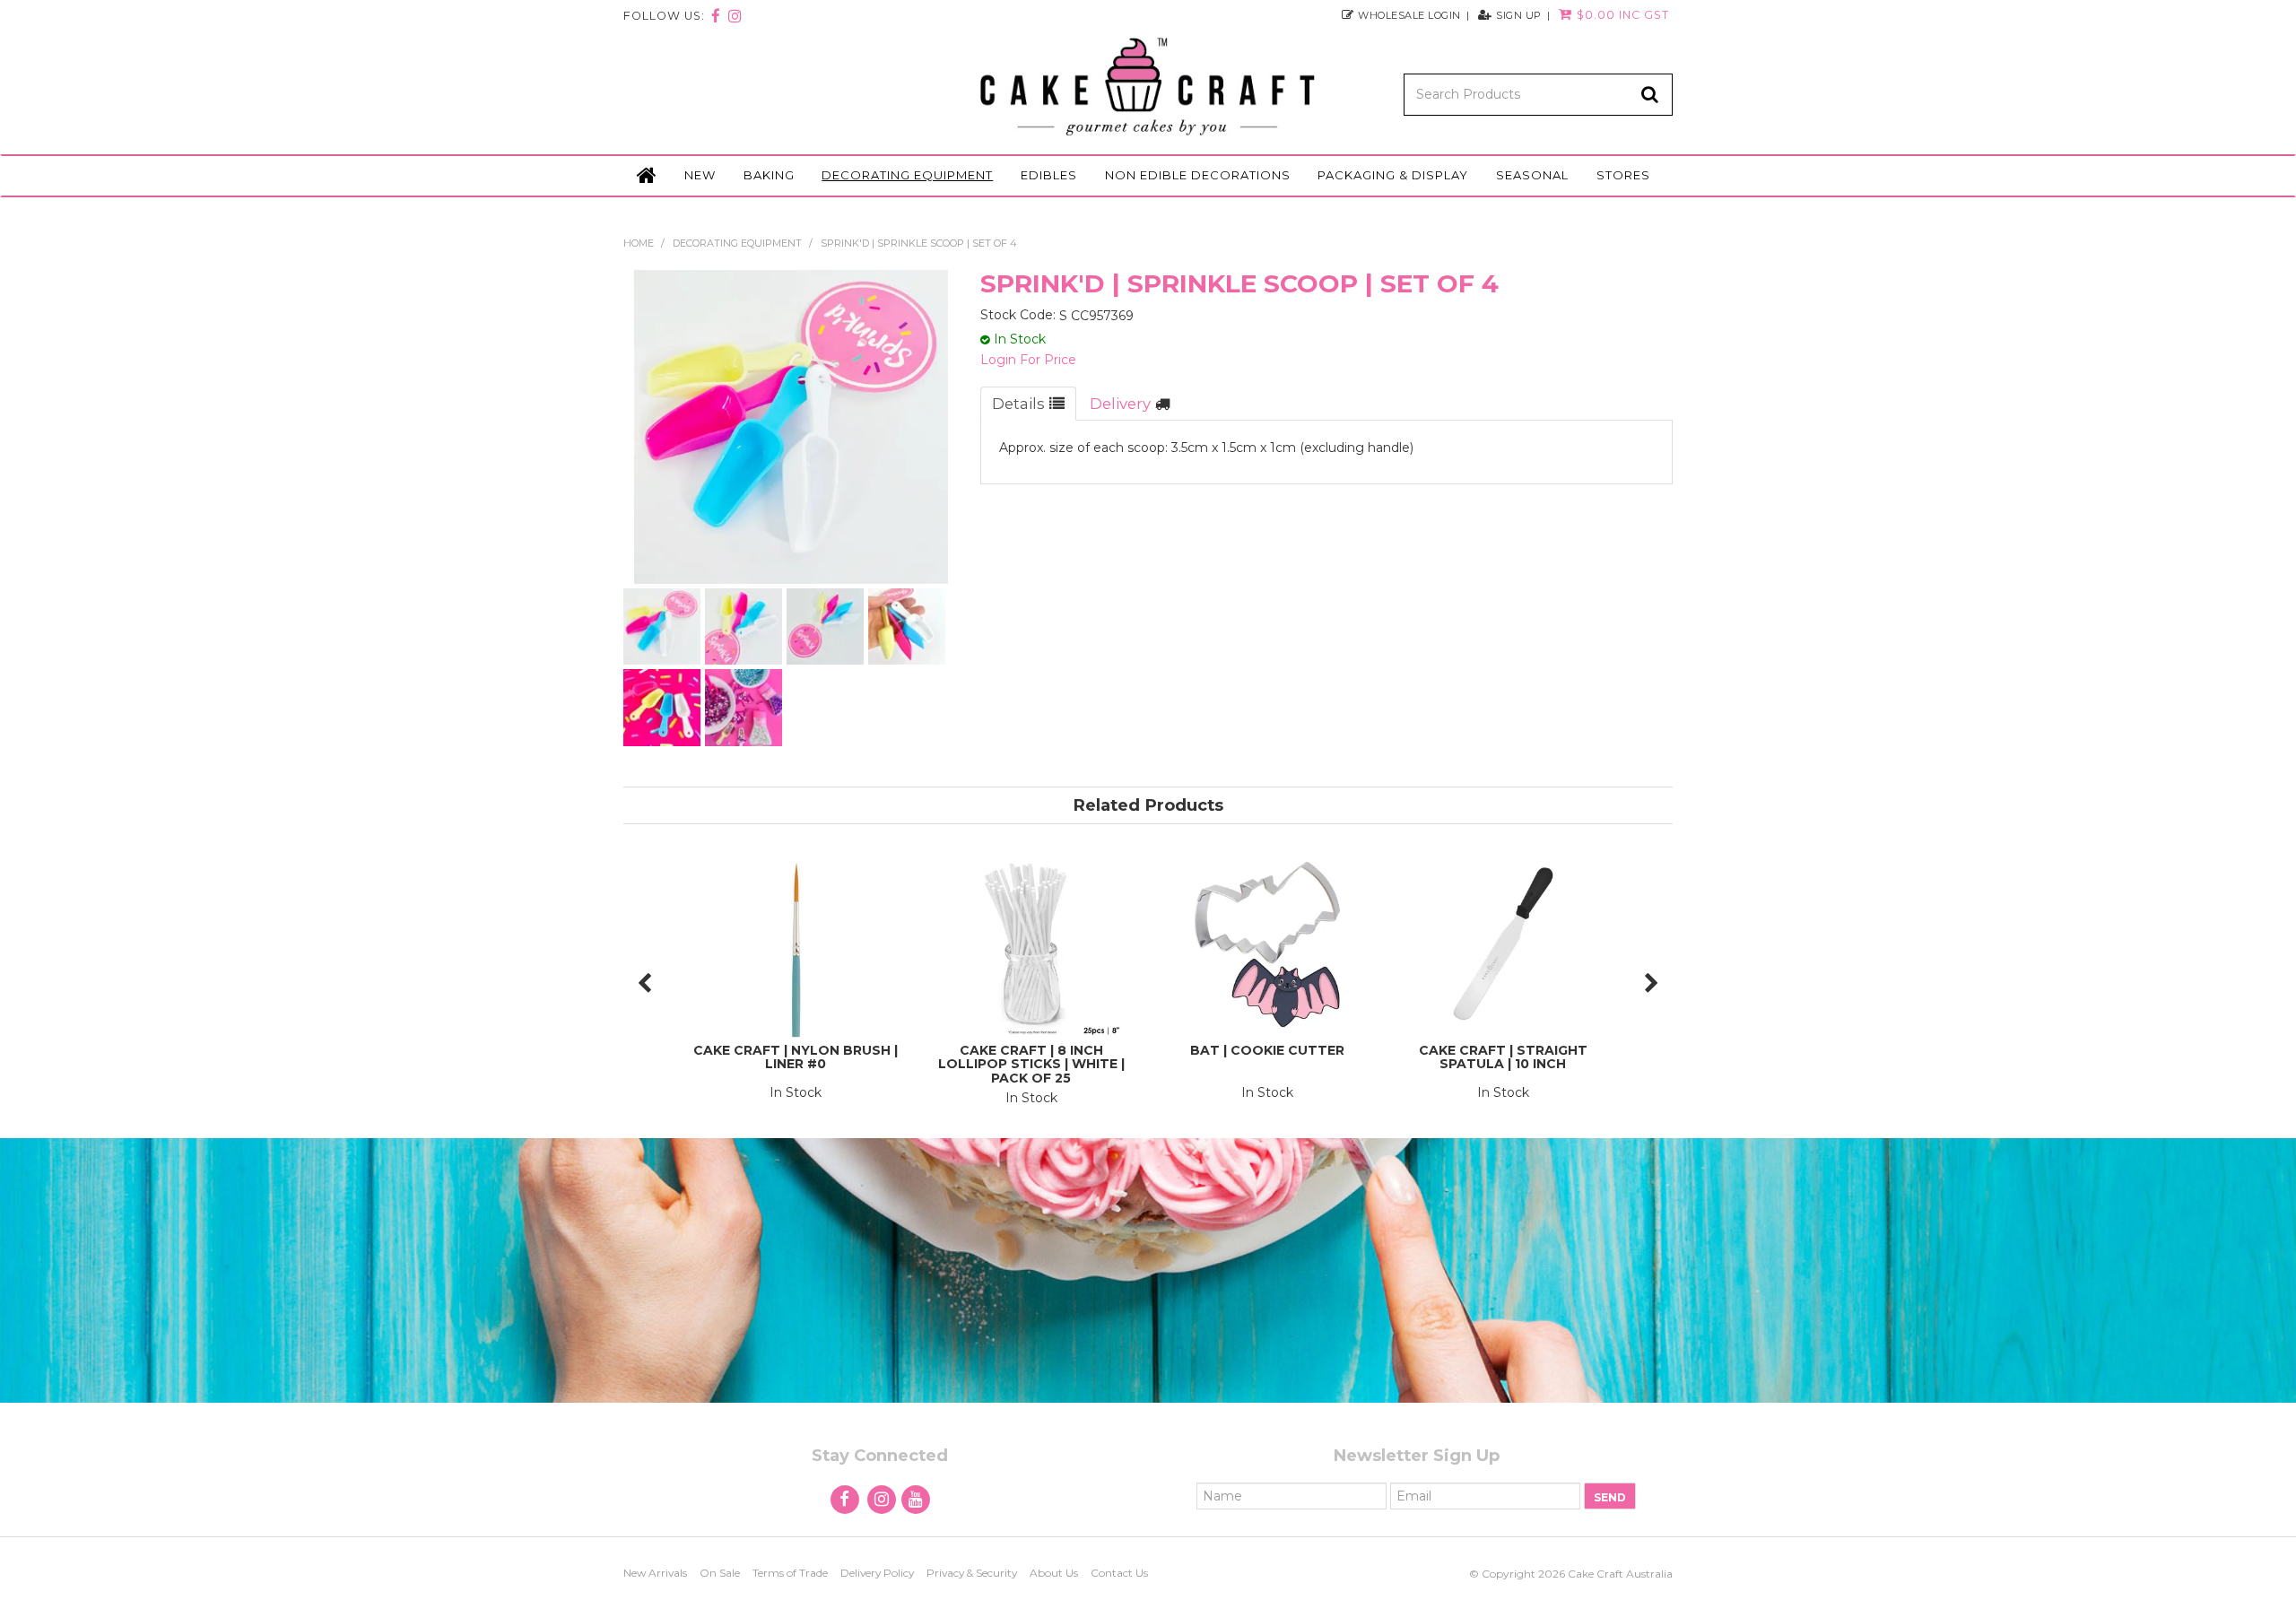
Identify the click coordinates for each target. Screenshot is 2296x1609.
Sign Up (1519, 15)
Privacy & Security (972, 1573)
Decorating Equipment (907, 175)
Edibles (1049, 175)
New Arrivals (655, 1573)
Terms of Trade (790, 1573)
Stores (1623, 175)
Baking (769, 175)
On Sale (720, 1573)
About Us (1054, 1573)
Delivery (1120, 404)
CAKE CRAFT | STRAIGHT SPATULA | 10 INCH (1503, 1057)
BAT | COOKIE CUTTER (1267, 1050)
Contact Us (1119, 1573)
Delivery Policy (877, 1573)
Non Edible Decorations (1198, 175)
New (700, 175)
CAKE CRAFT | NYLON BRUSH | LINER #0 (796, 1057)
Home (647, 176)
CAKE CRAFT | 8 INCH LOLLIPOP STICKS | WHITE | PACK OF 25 (1031, 1064)
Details (1018, 404)
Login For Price (1028, 360)
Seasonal (1532, 175)
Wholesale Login (1409, 15)
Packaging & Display (1393, 175)
